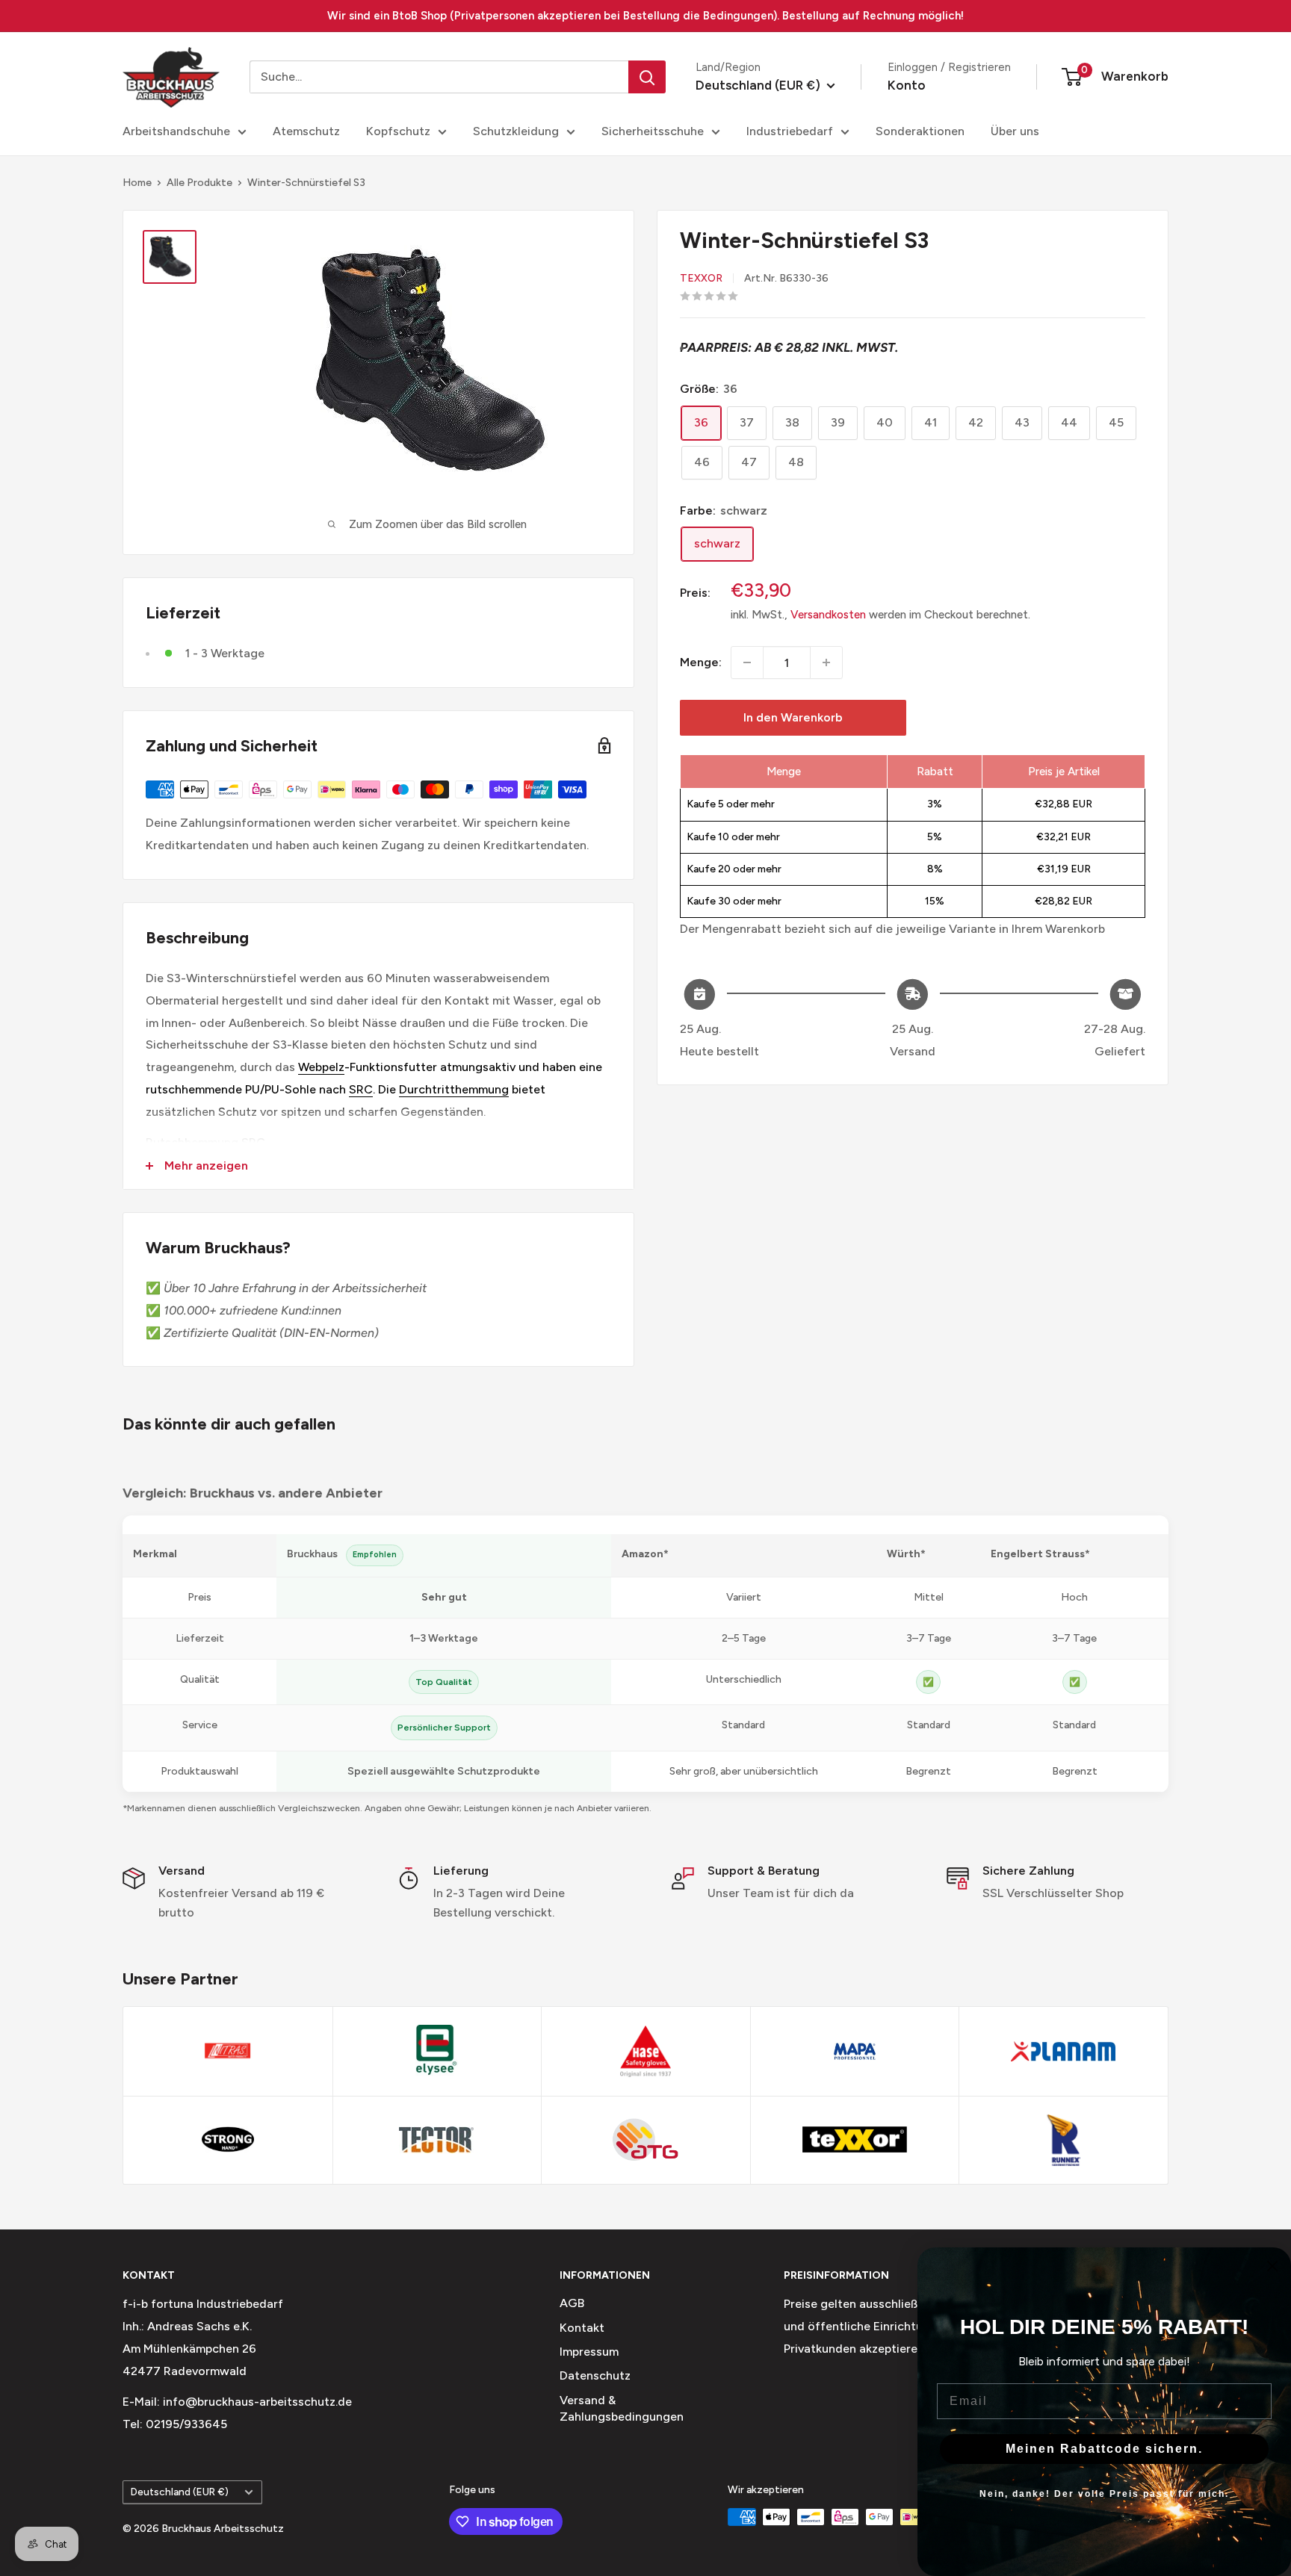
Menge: (701, 662)
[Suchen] (647, 77)
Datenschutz (595, 2375)
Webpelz (321, 1067)
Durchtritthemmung (454, 1089)
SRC (361, 1089)
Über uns (1015, 131)
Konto (907, 85)
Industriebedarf (790, 131)
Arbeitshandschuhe (176, 131)
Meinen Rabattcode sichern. (1104, 2449)
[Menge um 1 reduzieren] (747, 662)
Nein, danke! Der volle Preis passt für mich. (1104, 2494)
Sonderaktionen (920, 131)
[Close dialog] (1272, 2266)
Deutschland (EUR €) (180, 2492)
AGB (572, 2303)
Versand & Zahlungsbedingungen (622, 2408)
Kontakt (582, 2328)
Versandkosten (828, 615)
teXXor (701, 277)
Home (137, 183)
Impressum (589, 2352)
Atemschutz (306, 131)
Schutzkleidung (516, 131)
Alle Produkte (199, 183)
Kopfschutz (398, 131)
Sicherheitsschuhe (653, 131)
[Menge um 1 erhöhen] (826, 662)
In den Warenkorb (793, 717)
